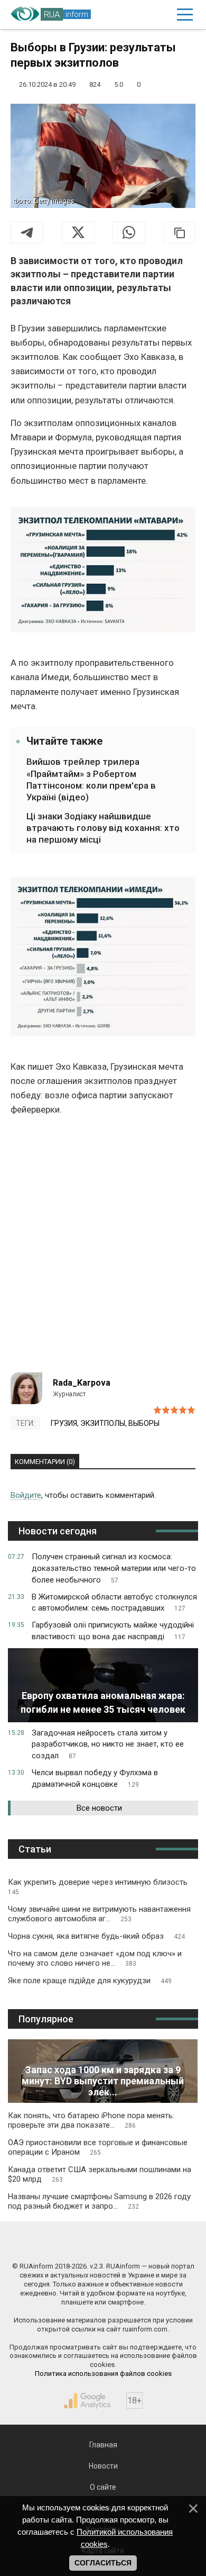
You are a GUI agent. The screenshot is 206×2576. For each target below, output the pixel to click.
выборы (144, 1423)
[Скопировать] (180, 232)
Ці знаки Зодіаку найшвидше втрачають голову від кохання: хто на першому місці (103, 828)
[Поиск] (139, 15)
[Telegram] (27, 232)
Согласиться (103, 2563)
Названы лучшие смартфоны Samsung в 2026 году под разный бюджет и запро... (99, 2201)
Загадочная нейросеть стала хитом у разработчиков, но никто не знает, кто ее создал (108, 1745)
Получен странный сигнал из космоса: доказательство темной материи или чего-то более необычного (114, 1568)
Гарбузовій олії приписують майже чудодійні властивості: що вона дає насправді (113, 1631)
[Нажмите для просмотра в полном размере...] (103, 572)
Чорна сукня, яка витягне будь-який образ (96, 1936)
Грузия (64, 1423)
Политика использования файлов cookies (103, 2374)
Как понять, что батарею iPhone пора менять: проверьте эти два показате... (91, 2120)
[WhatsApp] (129, 232)
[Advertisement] (103, 1249)
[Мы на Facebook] (55, 2244)
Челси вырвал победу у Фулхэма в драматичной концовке (95, 1778)
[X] (78, 232)
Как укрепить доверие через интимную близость (98, 1887)
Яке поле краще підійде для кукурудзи (90, 1981)
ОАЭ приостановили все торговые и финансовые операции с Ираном (98, 2147)
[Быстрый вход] (161, 15)
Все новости (99, 1808)
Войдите (26, 1495)
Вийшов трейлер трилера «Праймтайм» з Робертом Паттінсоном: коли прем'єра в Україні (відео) (91, 779)
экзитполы (103, 1423)
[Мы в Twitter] (151, 2244)
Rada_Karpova (82, 1383)
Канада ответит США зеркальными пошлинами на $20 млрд (100, 2174)
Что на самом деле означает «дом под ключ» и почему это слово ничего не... (95, 1958)
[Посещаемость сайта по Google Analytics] (87, 2401)
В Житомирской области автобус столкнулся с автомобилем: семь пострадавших (114, 1603)
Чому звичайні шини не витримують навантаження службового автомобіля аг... (99, 1914)
